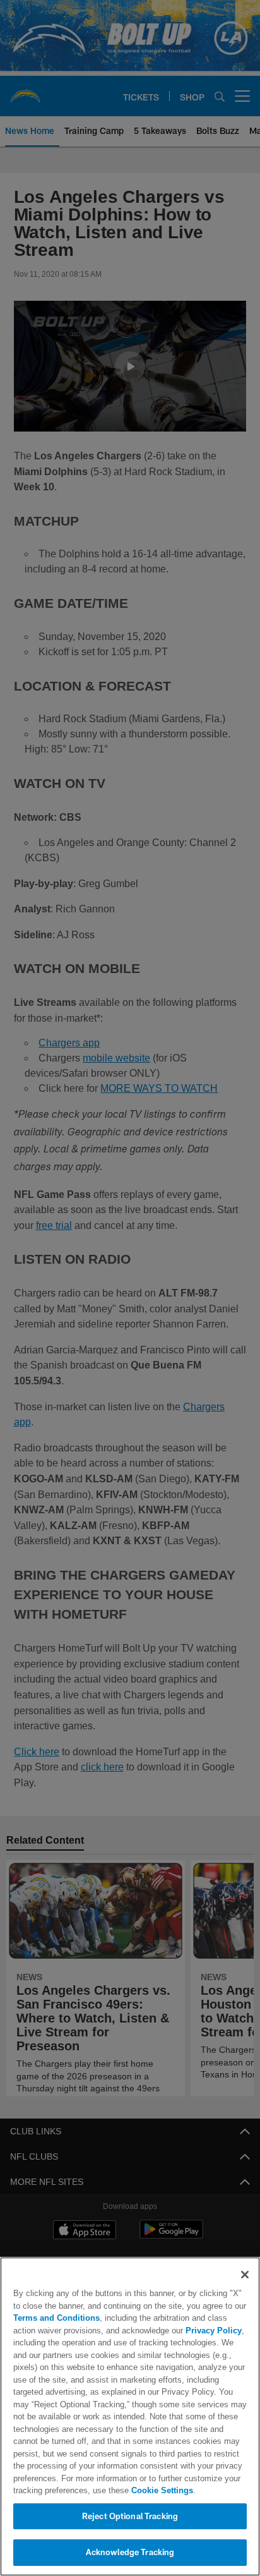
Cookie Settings (127, 2490)
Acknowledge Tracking (130, 2552)
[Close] (245, 2275)
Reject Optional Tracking (130, 2516)
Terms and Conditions (56, 2318)
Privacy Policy (185, 2330)
